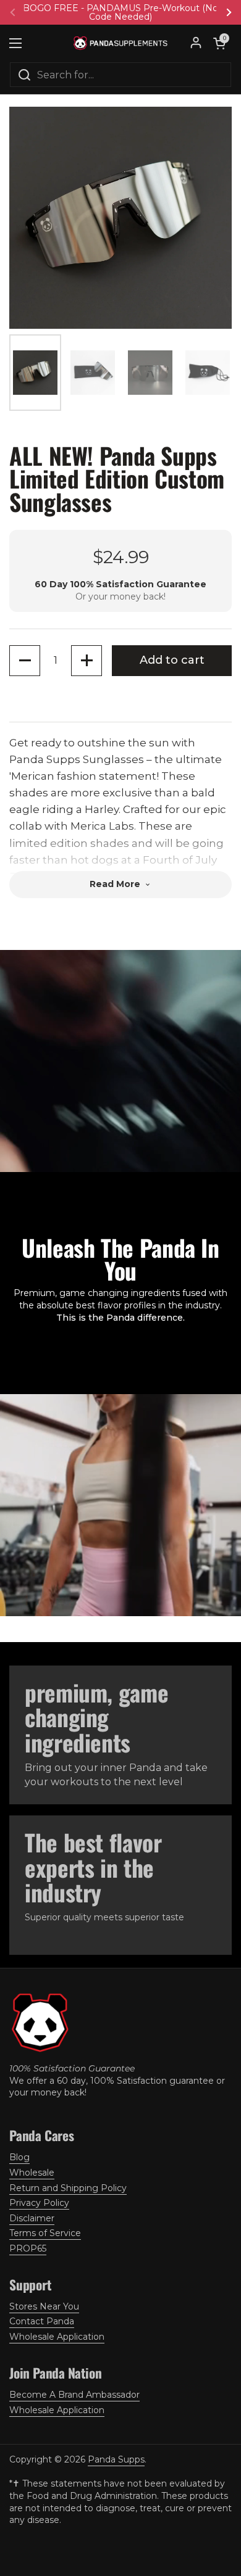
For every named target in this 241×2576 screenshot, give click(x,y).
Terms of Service (45, 2233)
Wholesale (32, 2173)
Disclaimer (32, 2218)
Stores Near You (44, 2306)
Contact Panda (42, 2321)
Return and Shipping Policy (68, 2188)
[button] (219, 43)
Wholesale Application (57, 2337)
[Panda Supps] (120, 43)
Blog (19, 2157)
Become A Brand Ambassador (74, 2395)
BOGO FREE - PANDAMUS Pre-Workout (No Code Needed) (120, 12)
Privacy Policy (39, 2203)
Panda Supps (116, 2459)
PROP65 (28, 2248)
